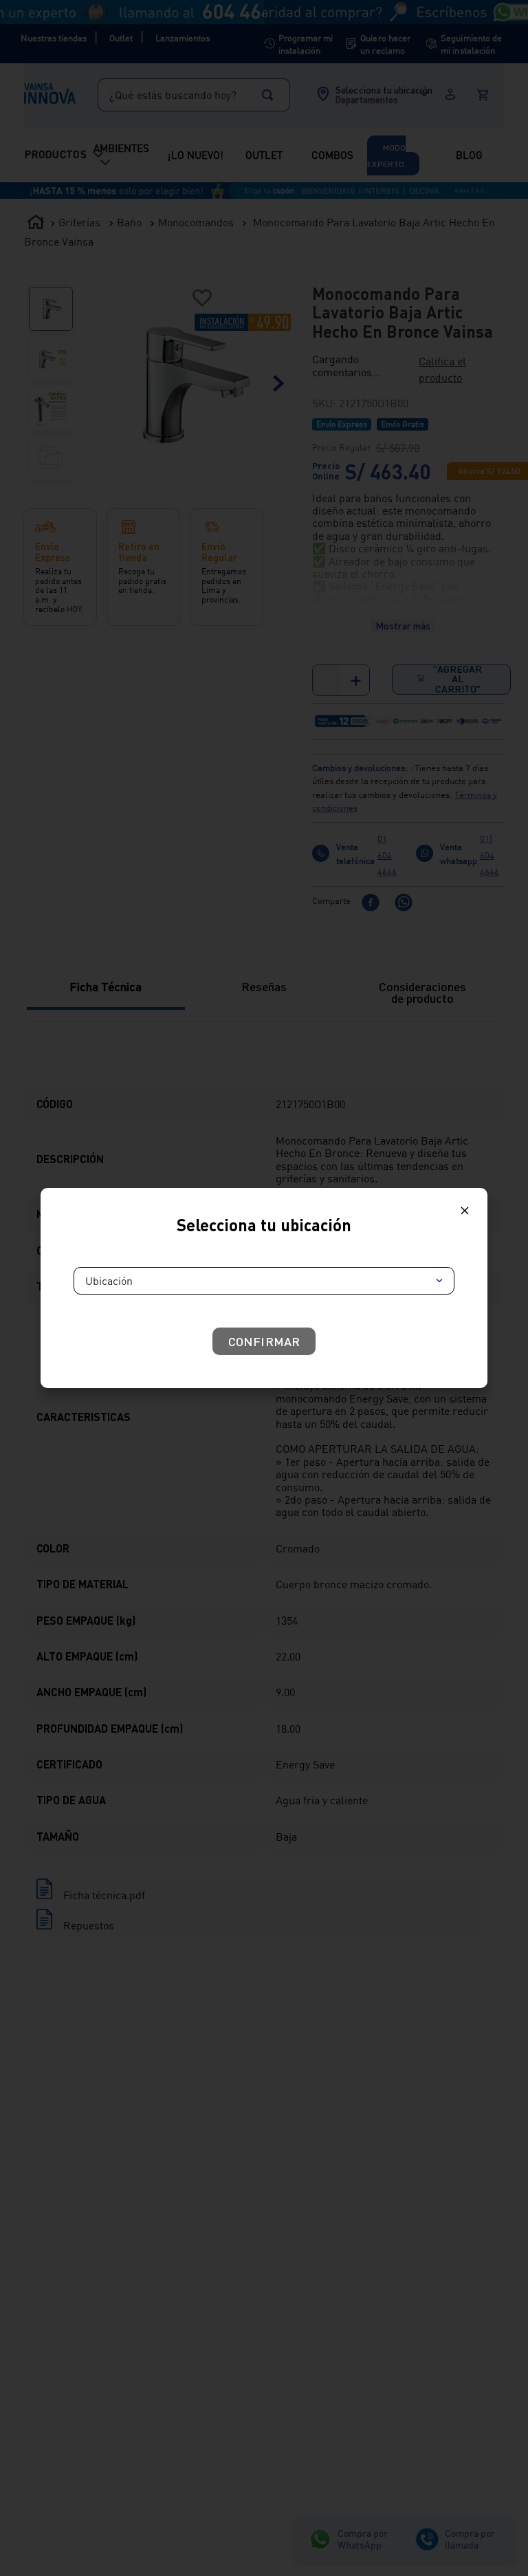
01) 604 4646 (489, 761)
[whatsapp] (404, 809)
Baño (129, 24)
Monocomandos (196, 24)
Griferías (79, 24)
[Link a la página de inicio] (36, 25)
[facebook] (371, 809)
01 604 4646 (387, 761)
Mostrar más (403, 410)
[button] (359, 163)
